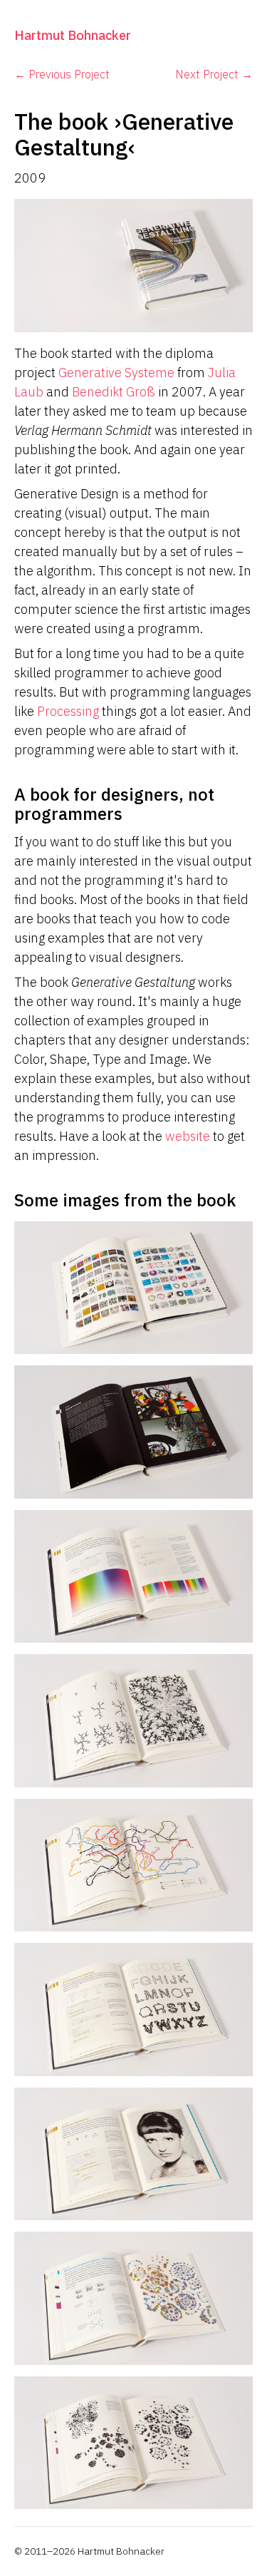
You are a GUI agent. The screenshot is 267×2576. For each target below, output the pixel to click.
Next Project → (214, 74)
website (188, 1136)
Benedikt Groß (114, 392)
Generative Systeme (116, 373)
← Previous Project (62, 74)
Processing (68, 711)
